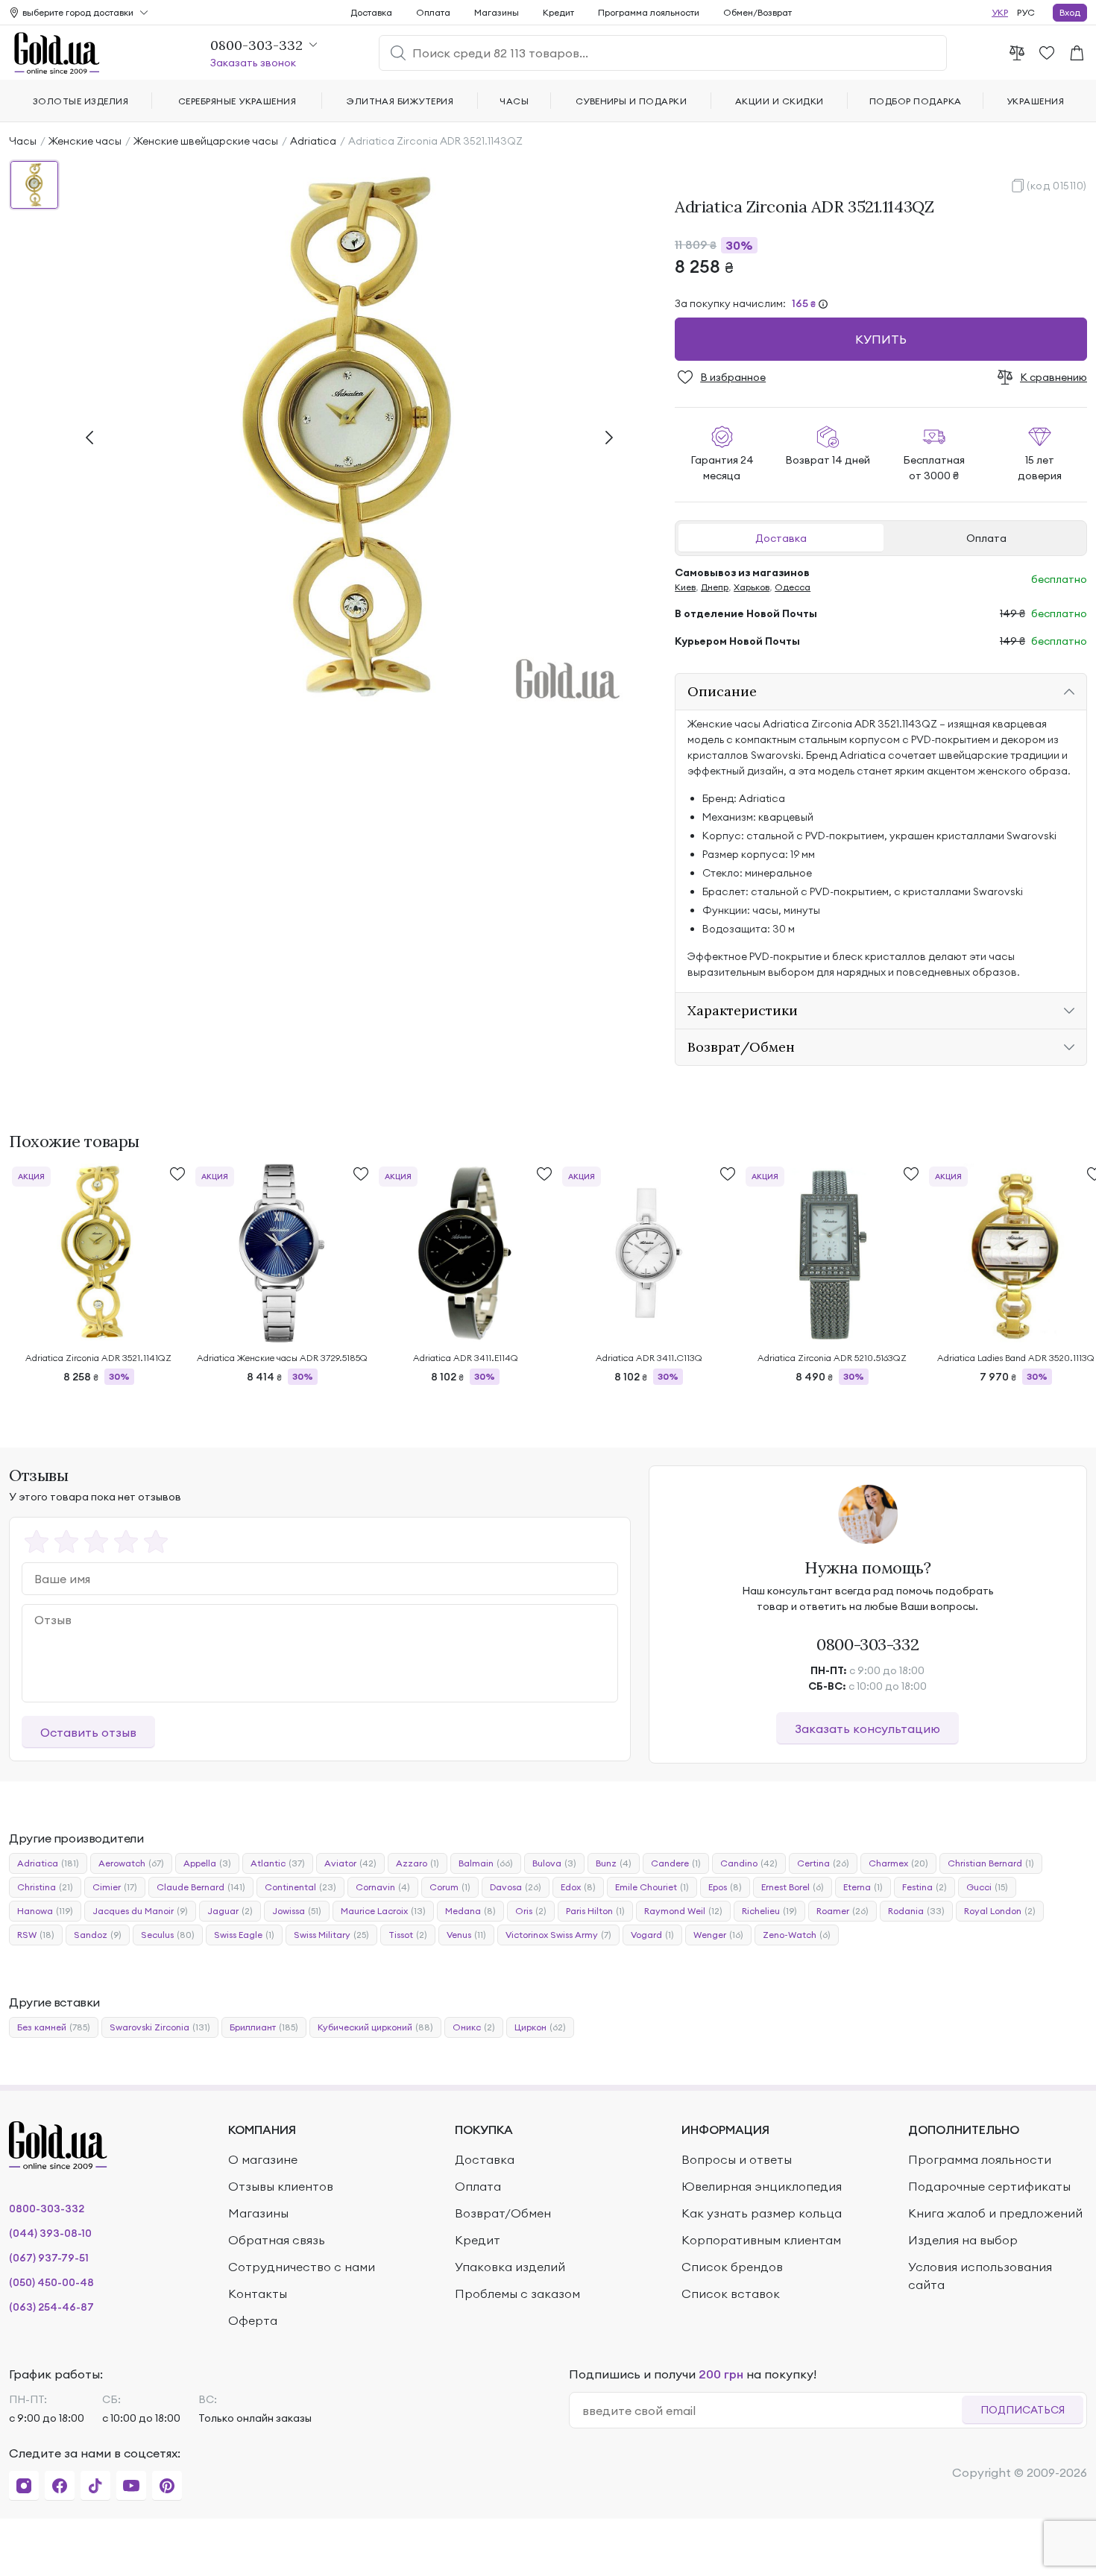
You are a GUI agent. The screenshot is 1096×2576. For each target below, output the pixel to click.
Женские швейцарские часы (206, 141)
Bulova (554, 1863)
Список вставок (731, 2294)
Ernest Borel (793, 1887)
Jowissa (297, 1911)
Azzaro (418, 1863)
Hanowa (45, 1911)
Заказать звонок (253, 63)
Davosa (516, 1887)
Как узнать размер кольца (762, 2213)
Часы (23, 141)
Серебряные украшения (237, 101)
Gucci (987, 1887)
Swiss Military (331, 1935)
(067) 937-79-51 (49, 2258)
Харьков (752, 587)
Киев (685, 587)
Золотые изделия (81, 101)
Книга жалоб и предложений (995, 2213)
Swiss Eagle (244, 1935)
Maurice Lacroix (383, 1911)
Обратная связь (277, 2240)
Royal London (1000, 1911)
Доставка (781, 538)
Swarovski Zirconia (160, 2027)
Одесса (793, 587)
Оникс (474, 2027)
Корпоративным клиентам (761, 2240)
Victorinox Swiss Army (558, 1935)
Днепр (715, 587)
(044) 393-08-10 (50, 2233)
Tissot (408, 1935)
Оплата (986, 538)
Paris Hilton (595, 1911)
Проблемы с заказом (517, 2294)
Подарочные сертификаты (989, 2186)
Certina (823, 1863)
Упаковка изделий (510, 2267)
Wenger (718, 1935)
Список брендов (732, 2267)
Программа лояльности (649, 12)
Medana (470, 1911)
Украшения (1035, 101)
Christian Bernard (991, 1863)
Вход (1070, 12)
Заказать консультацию (867, 1729)
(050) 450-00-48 (51, 2282)
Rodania (916, 1911)
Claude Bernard (201, 1887)
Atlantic (278, 1863)
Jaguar (230, 1911)
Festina (925, 1887)
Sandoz (98, 1935)
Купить (881, 339)
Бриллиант (264, 2027)
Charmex (898, 1863)
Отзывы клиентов (281, 2186)
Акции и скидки (780, 101)
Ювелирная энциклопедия (762, 2186)
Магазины (497, 12)
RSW (36, 1935)
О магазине (263, 2159)
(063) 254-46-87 (51, 2307)
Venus (466, 1935)
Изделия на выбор (963, 2240)
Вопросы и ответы (737, 2159)
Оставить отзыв (88, 1732)
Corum (450, 1887)
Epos (725, 1887)
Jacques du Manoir (140, 1911)
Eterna (863, 1887)
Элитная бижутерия (400, 101)
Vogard (652, 1935)
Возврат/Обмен (503, 2213)
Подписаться (1023, 2410)
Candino (749, 1863)
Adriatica (313, 141)
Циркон (540, 2027)
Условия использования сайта (980, 2276)
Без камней (54, 2027)
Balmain (486, 1863)
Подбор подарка (916, 101)
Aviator (350, 1863)
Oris (531, 1911)
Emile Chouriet (652, 1887)
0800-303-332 (867, 1644)
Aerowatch (131, 1863)
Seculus (168, 1935)
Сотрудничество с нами (302, 2267)
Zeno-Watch (797, 1935)
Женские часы (85, 141)
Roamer (843, 1911)
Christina (45, 1887)
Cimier (115, 1887)
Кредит (558, 12)
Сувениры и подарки (632, 101)
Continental (300, 1887)
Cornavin (383, 1887)
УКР (1000, 12)
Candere (676, 1863)
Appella (207, 1863)
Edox (578, 1887)
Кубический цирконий (375, 2027)
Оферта (253, 2320)
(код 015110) (1057, 186)
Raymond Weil (683, 1911)
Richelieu (769, 1911)
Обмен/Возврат (758, 12)
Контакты (258, 2294)
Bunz (614, 1863)
